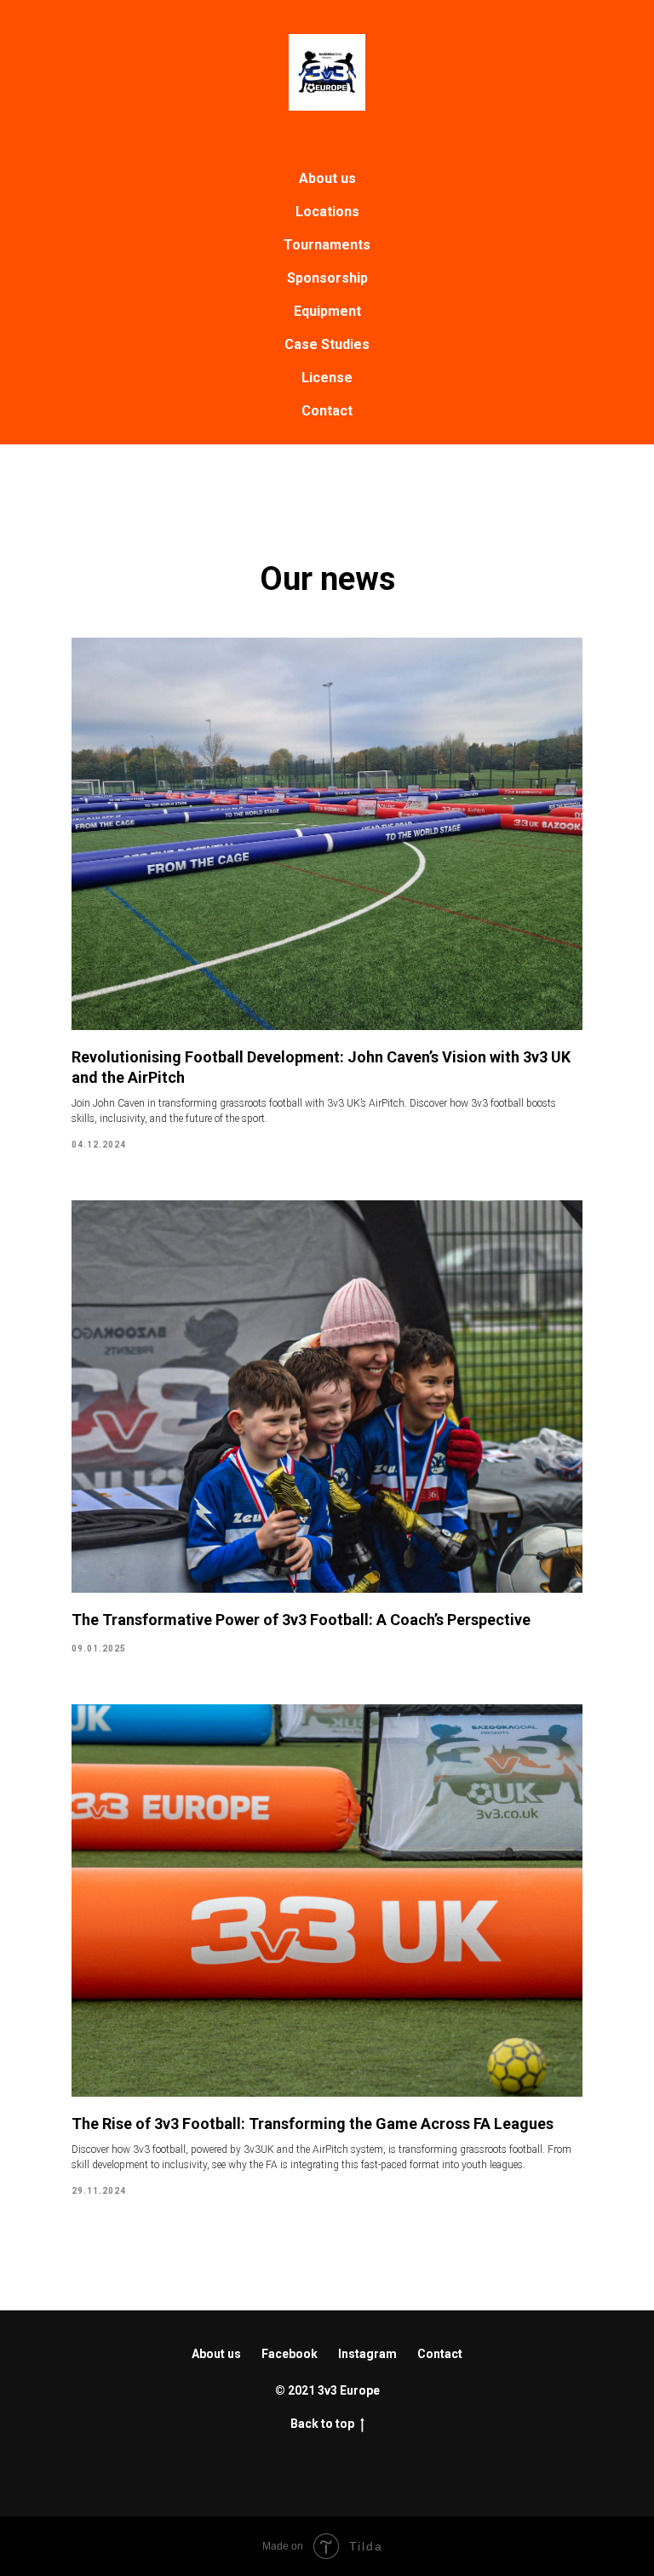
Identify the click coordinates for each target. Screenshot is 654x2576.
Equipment (327, 311)
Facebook (290, 2354)
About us (327, 178)
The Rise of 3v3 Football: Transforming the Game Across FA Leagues (313, 2124)
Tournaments (327, 245)
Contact (327, 411)
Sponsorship (327, 278)
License (327, 378)
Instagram (367, 2354)
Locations (327, 212)
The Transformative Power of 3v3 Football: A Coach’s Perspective (301, 1620)
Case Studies (327, 344)
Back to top (322, 2424)
